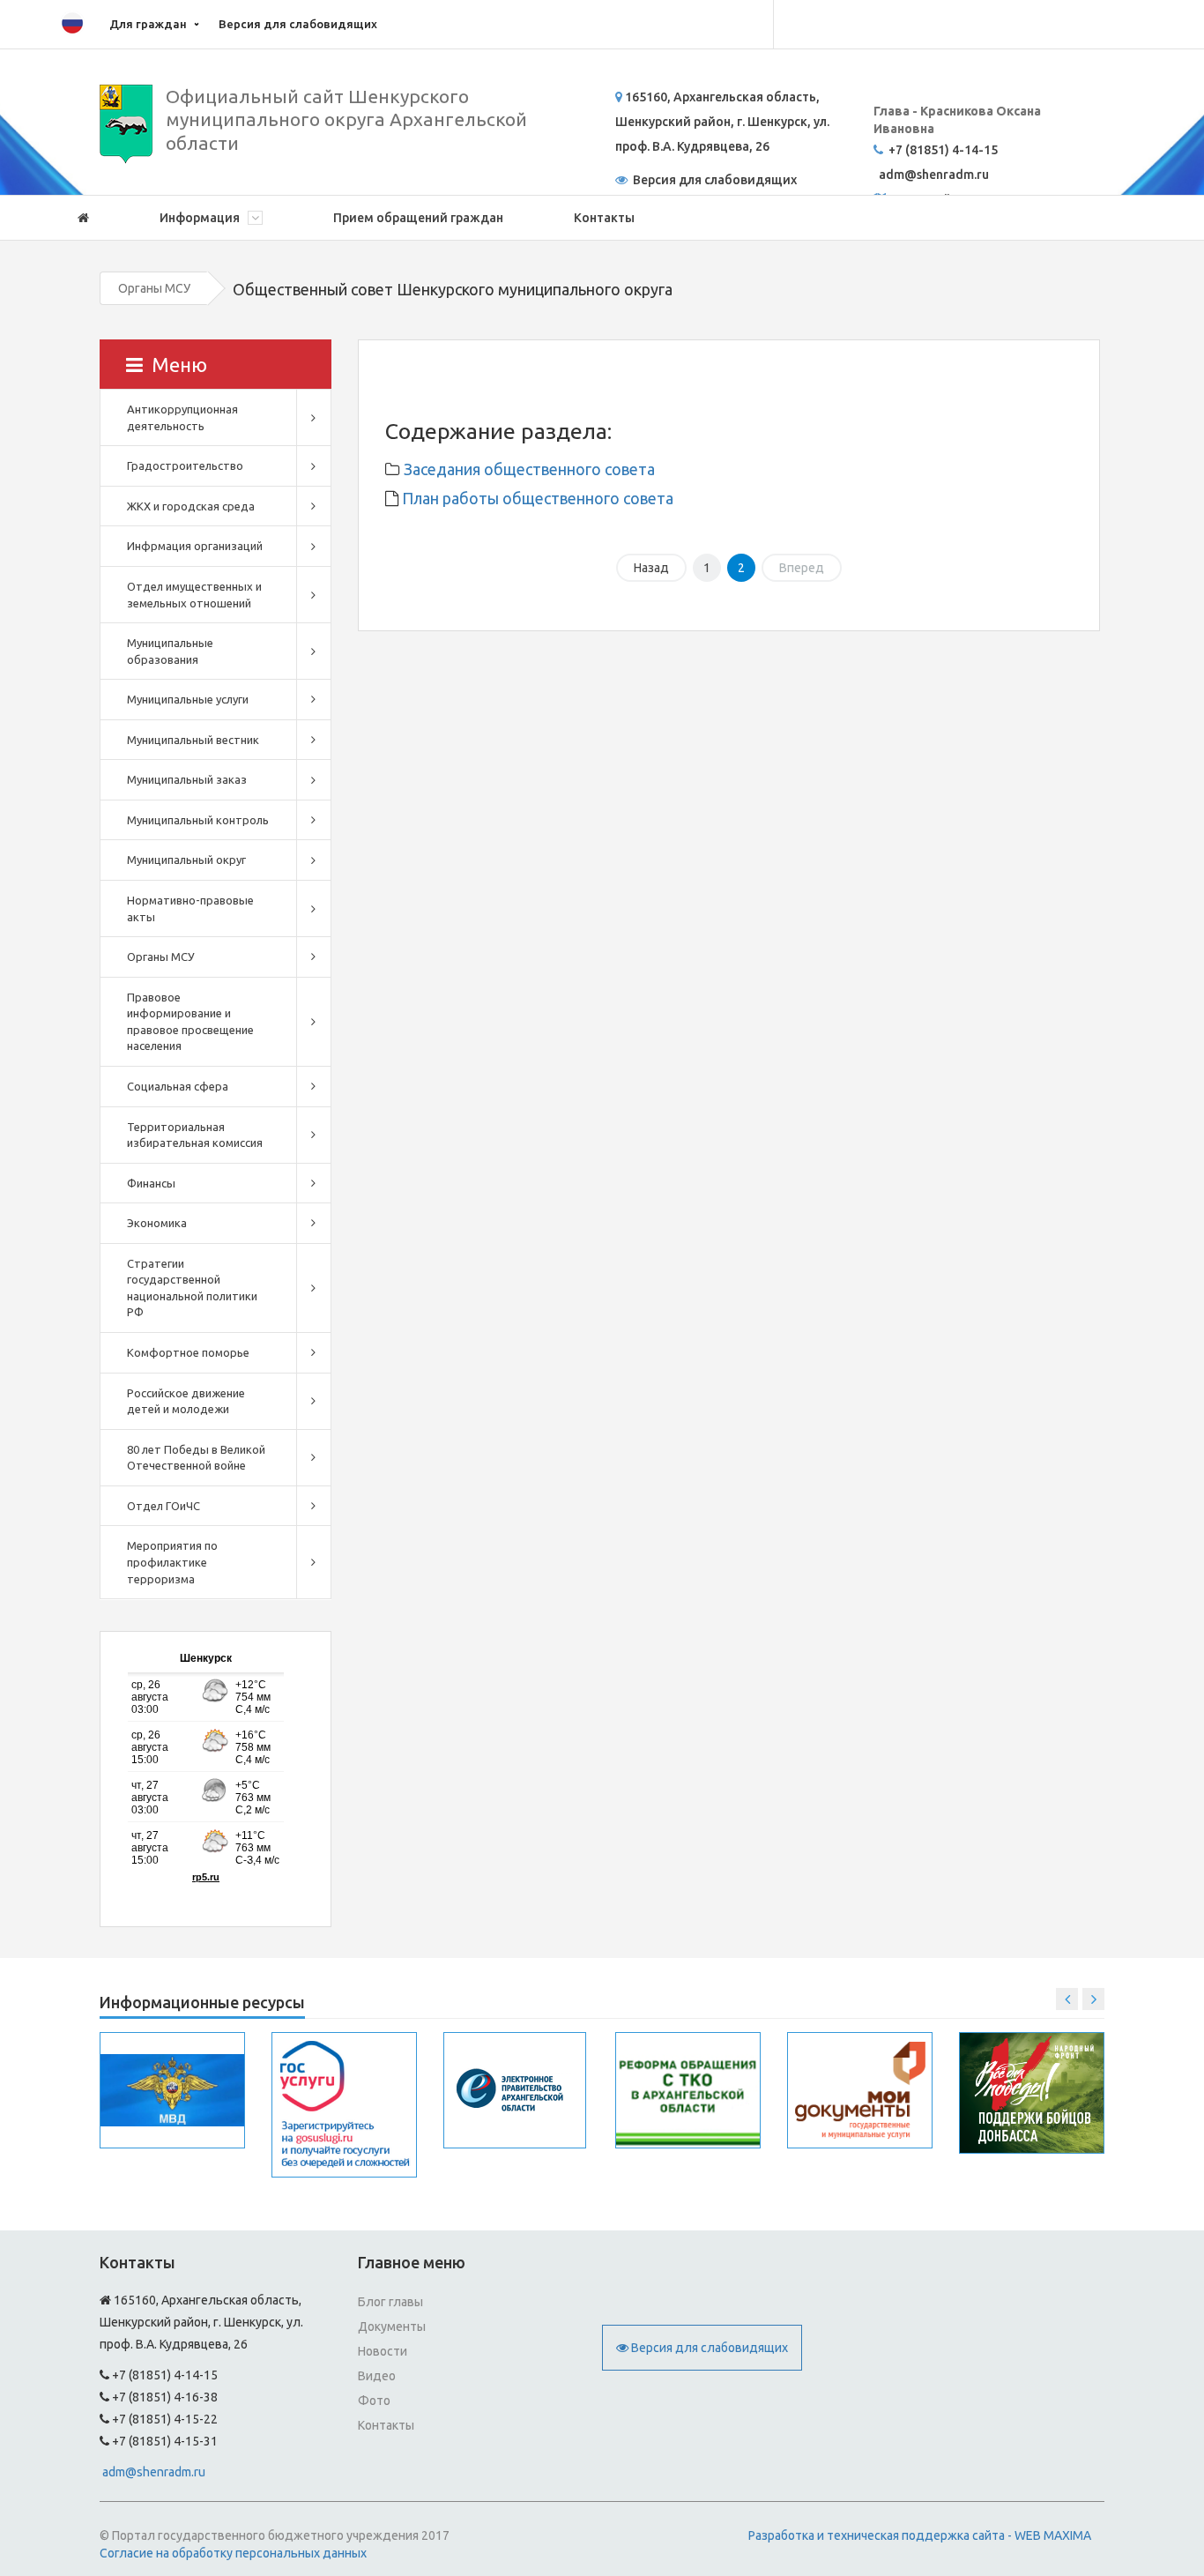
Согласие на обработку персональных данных (233, 2553)
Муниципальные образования (170, 651)
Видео (377, 2376)
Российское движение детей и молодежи (186, 1401)
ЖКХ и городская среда (191, 506)
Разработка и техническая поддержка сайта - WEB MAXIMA (920, 2535)
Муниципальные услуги (188, 699)
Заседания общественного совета (529, 469)
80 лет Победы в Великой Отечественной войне (196, 1458)
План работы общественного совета (536, 498)
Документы (392, 2327)
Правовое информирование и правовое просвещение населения (190, 1022)
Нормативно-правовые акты (190, 908)
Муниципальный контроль (198, 820)
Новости (383, 2351)
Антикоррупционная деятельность (182, 417)
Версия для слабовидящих (298, 24)
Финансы (151, 1183)
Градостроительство (185, 465)
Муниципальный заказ (187, 779)
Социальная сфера (178, 1086)
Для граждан (148, 24)
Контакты (604, 218)
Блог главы (390, 2302)
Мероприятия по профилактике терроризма (172, 1562)
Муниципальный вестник (193, 740)
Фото (374, 2401)
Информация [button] (201, 218)
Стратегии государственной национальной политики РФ (192, 1288)
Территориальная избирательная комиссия (195, 1135)
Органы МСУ (154, 288)
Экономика (157, 1223)
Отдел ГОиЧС (164, 1506)
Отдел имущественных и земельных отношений (194, 595)
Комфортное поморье (188, 1352)
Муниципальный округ (186, 860)
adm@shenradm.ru (154, 2472)
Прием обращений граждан (418, 218)
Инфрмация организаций (195, 546)
